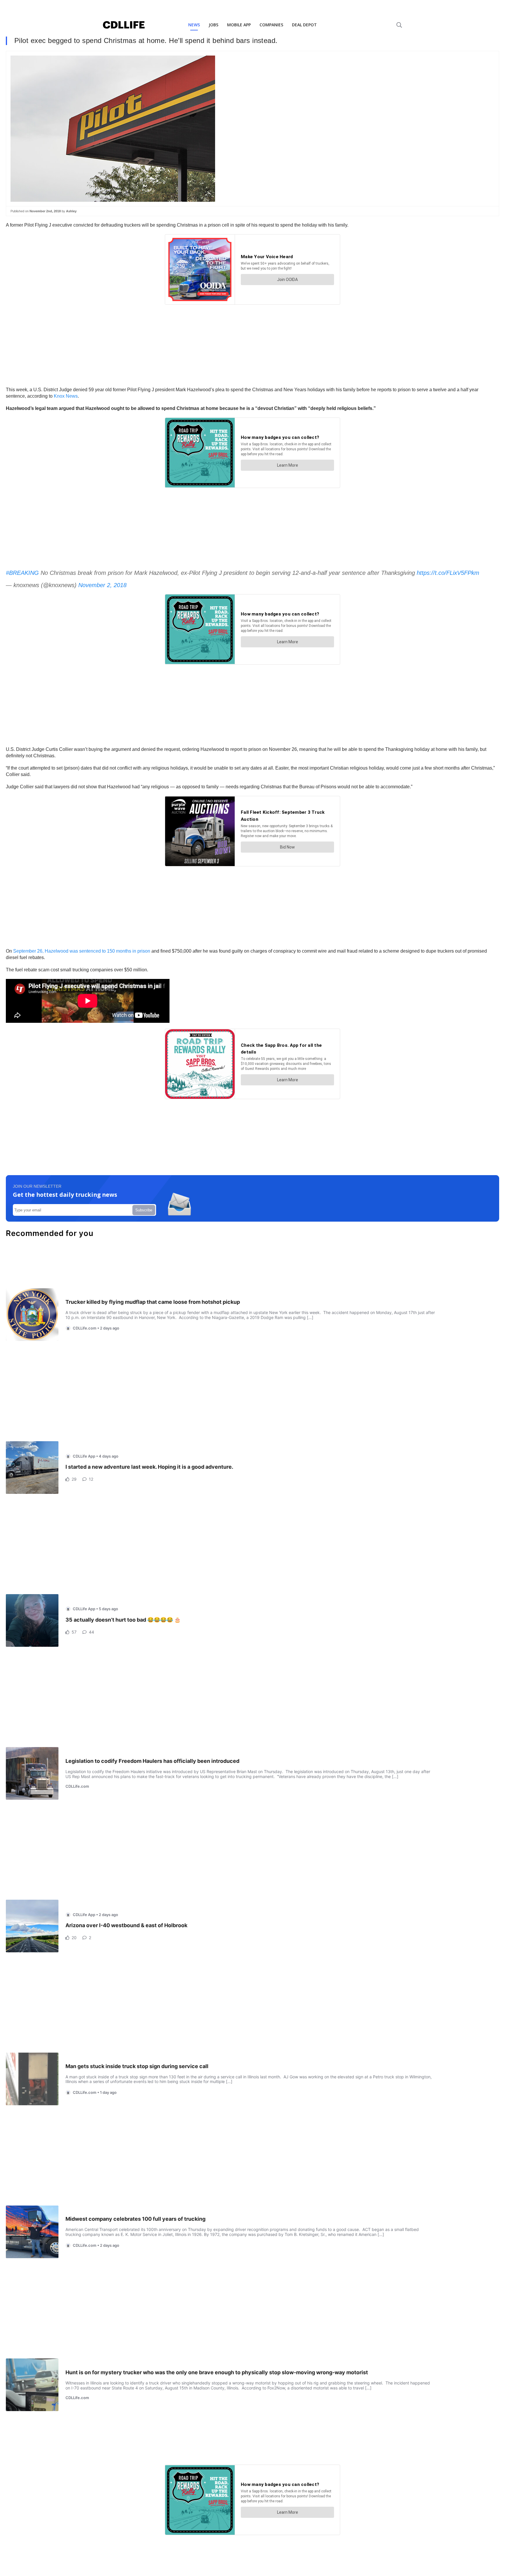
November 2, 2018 (102, 585)
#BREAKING (22, 573)
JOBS (213, 25)
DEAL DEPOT (304, 25)
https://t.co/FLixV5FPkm (448, 573)
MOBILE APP (239, 25)
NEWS (194, 25)
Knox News (66, 396)
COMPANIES (271, 25)
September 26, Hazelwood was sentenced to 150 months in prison (81, 951)
